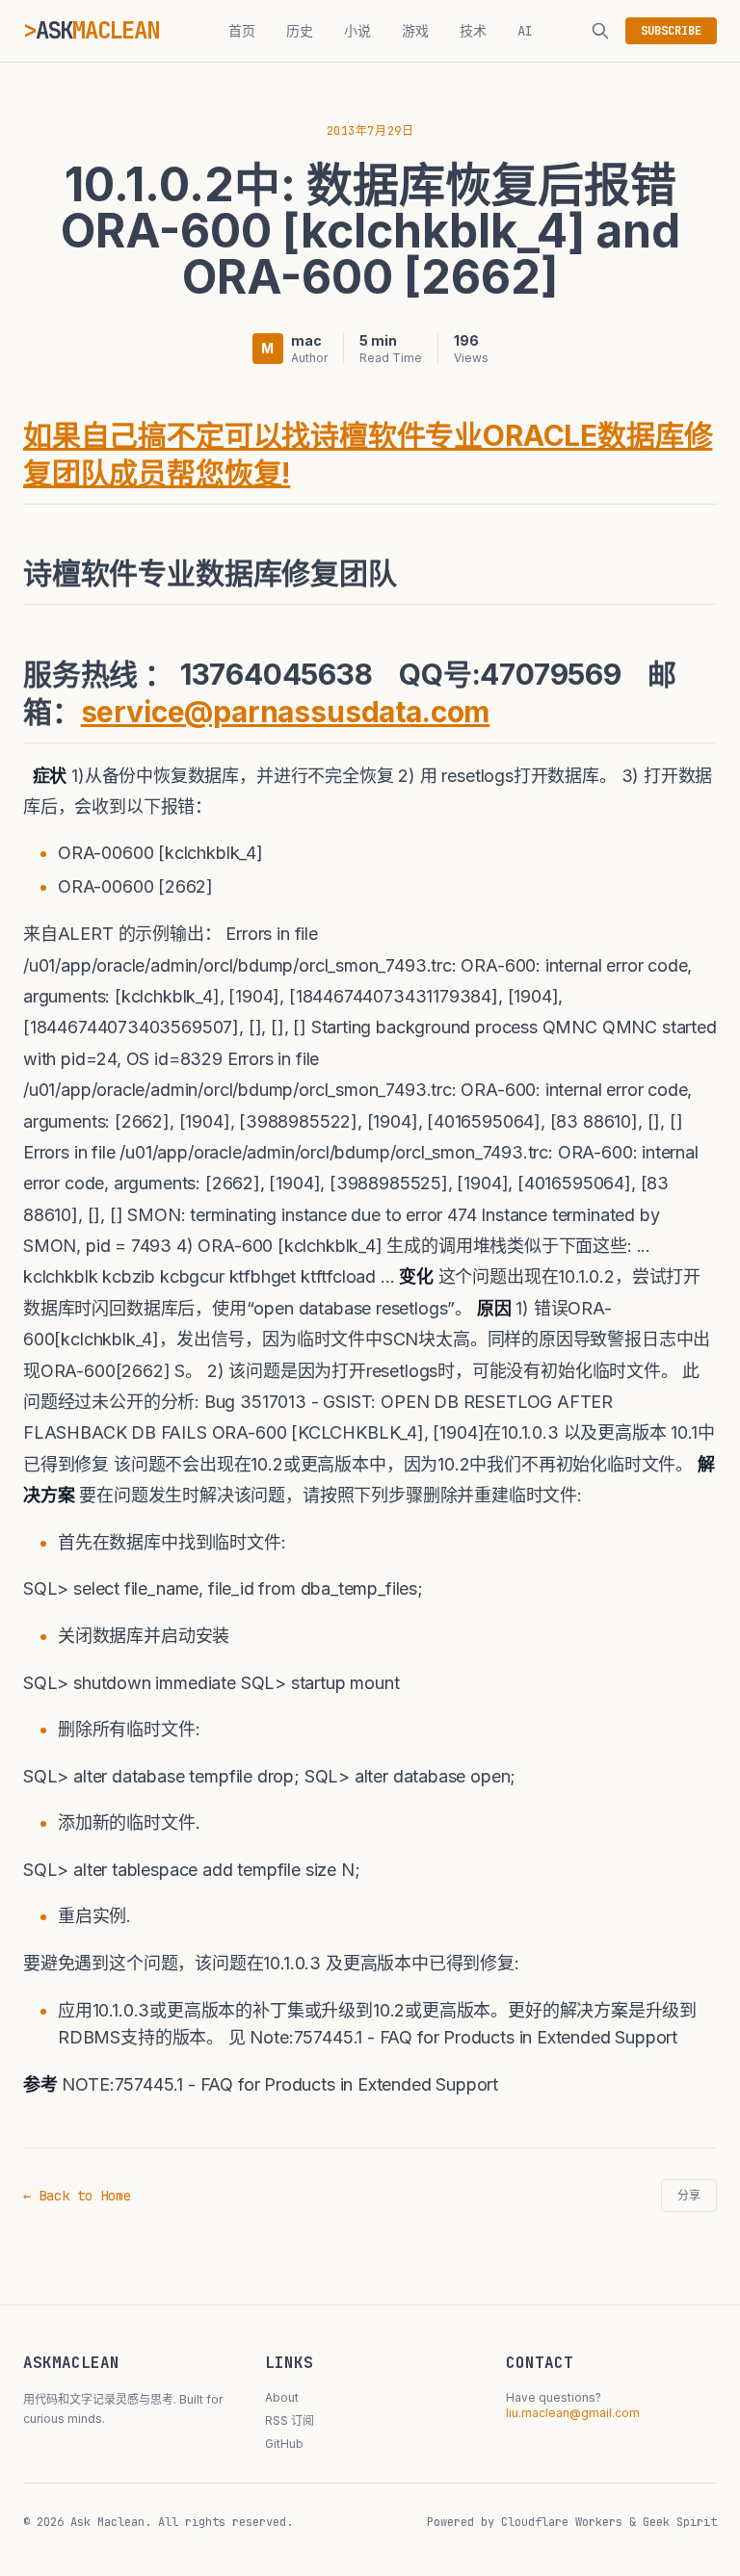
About (282, 2397)
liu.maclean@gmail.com (573, 2413)
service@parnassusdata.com (286, 712)
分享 (689, 2196)
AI (525, 31)
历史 (300, 31)
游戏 (415, 31)
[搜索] (600, 31)
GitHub (284, 2444)
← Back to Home (77, 2196)
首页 (242, 31)
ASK (97, 30)
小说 (357, 31)
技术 (473, 31)
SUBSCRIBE (671, 31)
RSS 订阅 (290, 2420)
